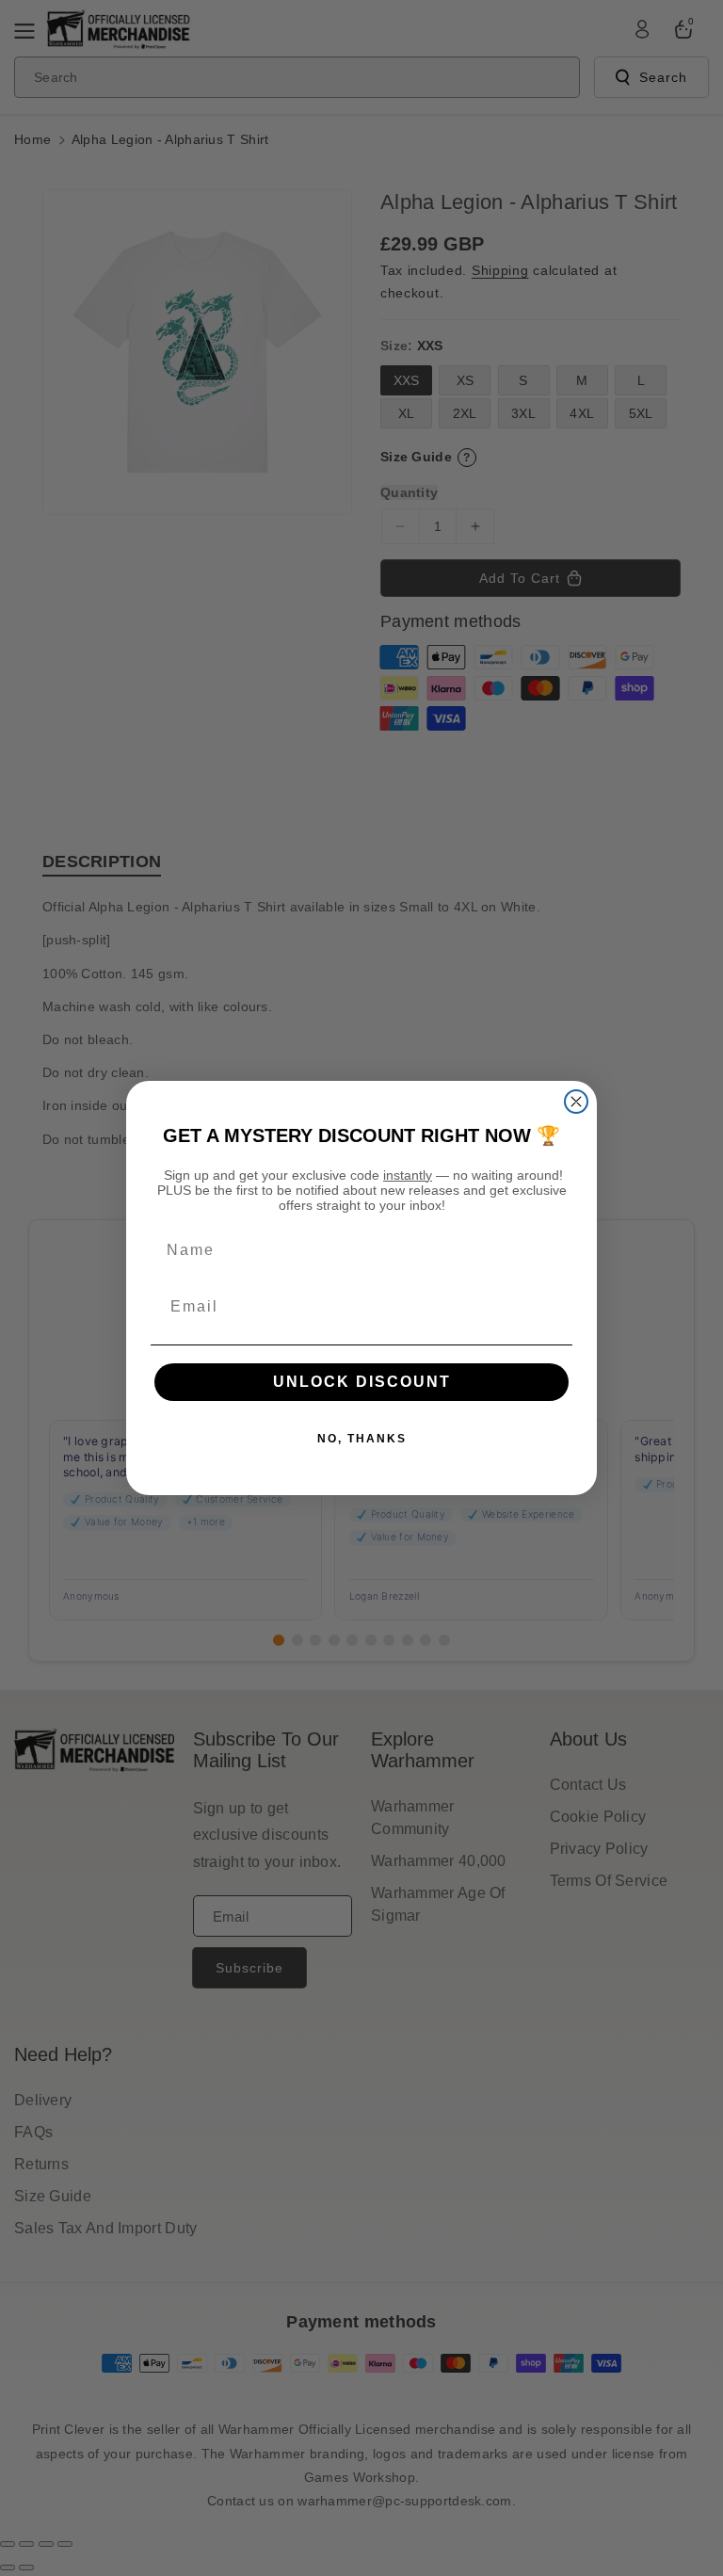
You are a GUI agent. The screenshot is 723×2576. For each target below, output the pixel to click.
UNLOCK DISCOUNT (362, 1382)
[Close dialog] (576, 1102)
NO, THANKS (362, 1439)
